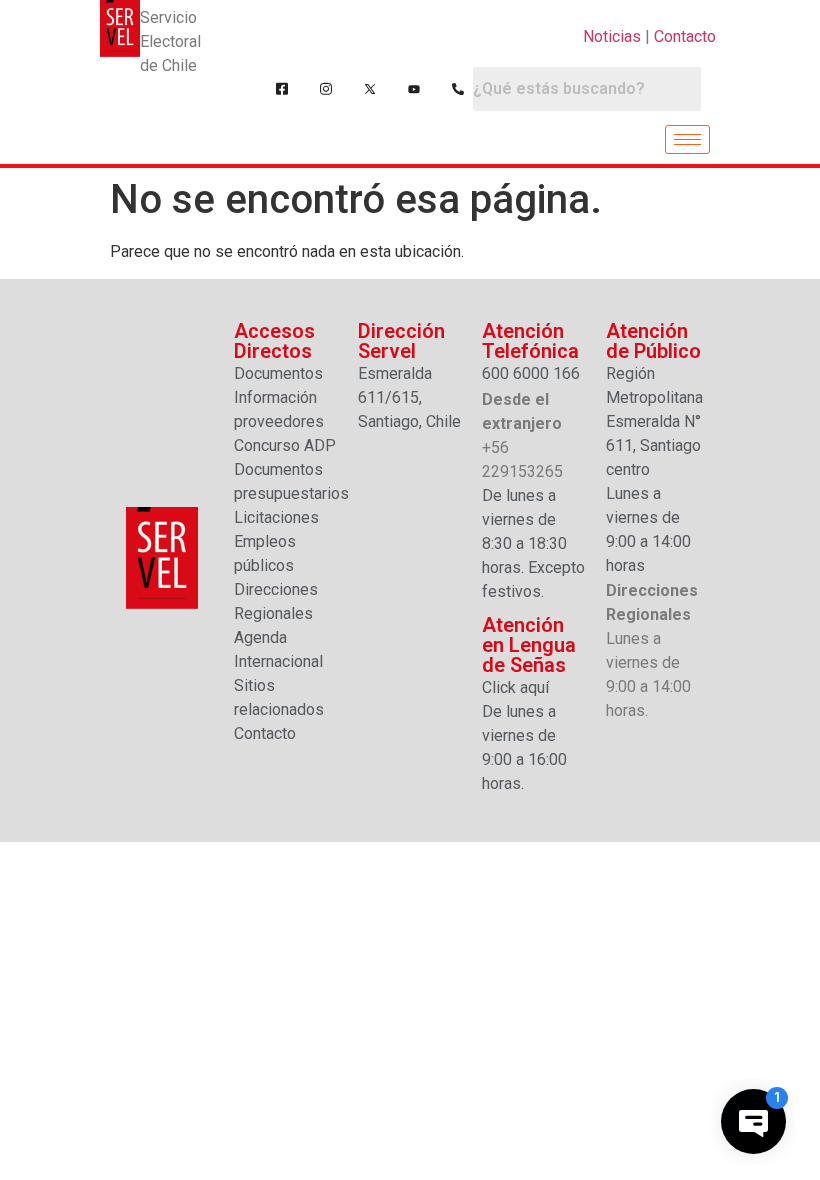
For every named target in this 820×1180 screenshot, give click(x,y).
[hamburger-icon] (687, 139)
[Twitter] (370, 89)
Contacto (685, 36)
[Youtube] (414, 89)
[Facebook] (282, 89)
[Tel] (458, 89)
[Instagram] (326, 89)
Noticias (612, 36)
